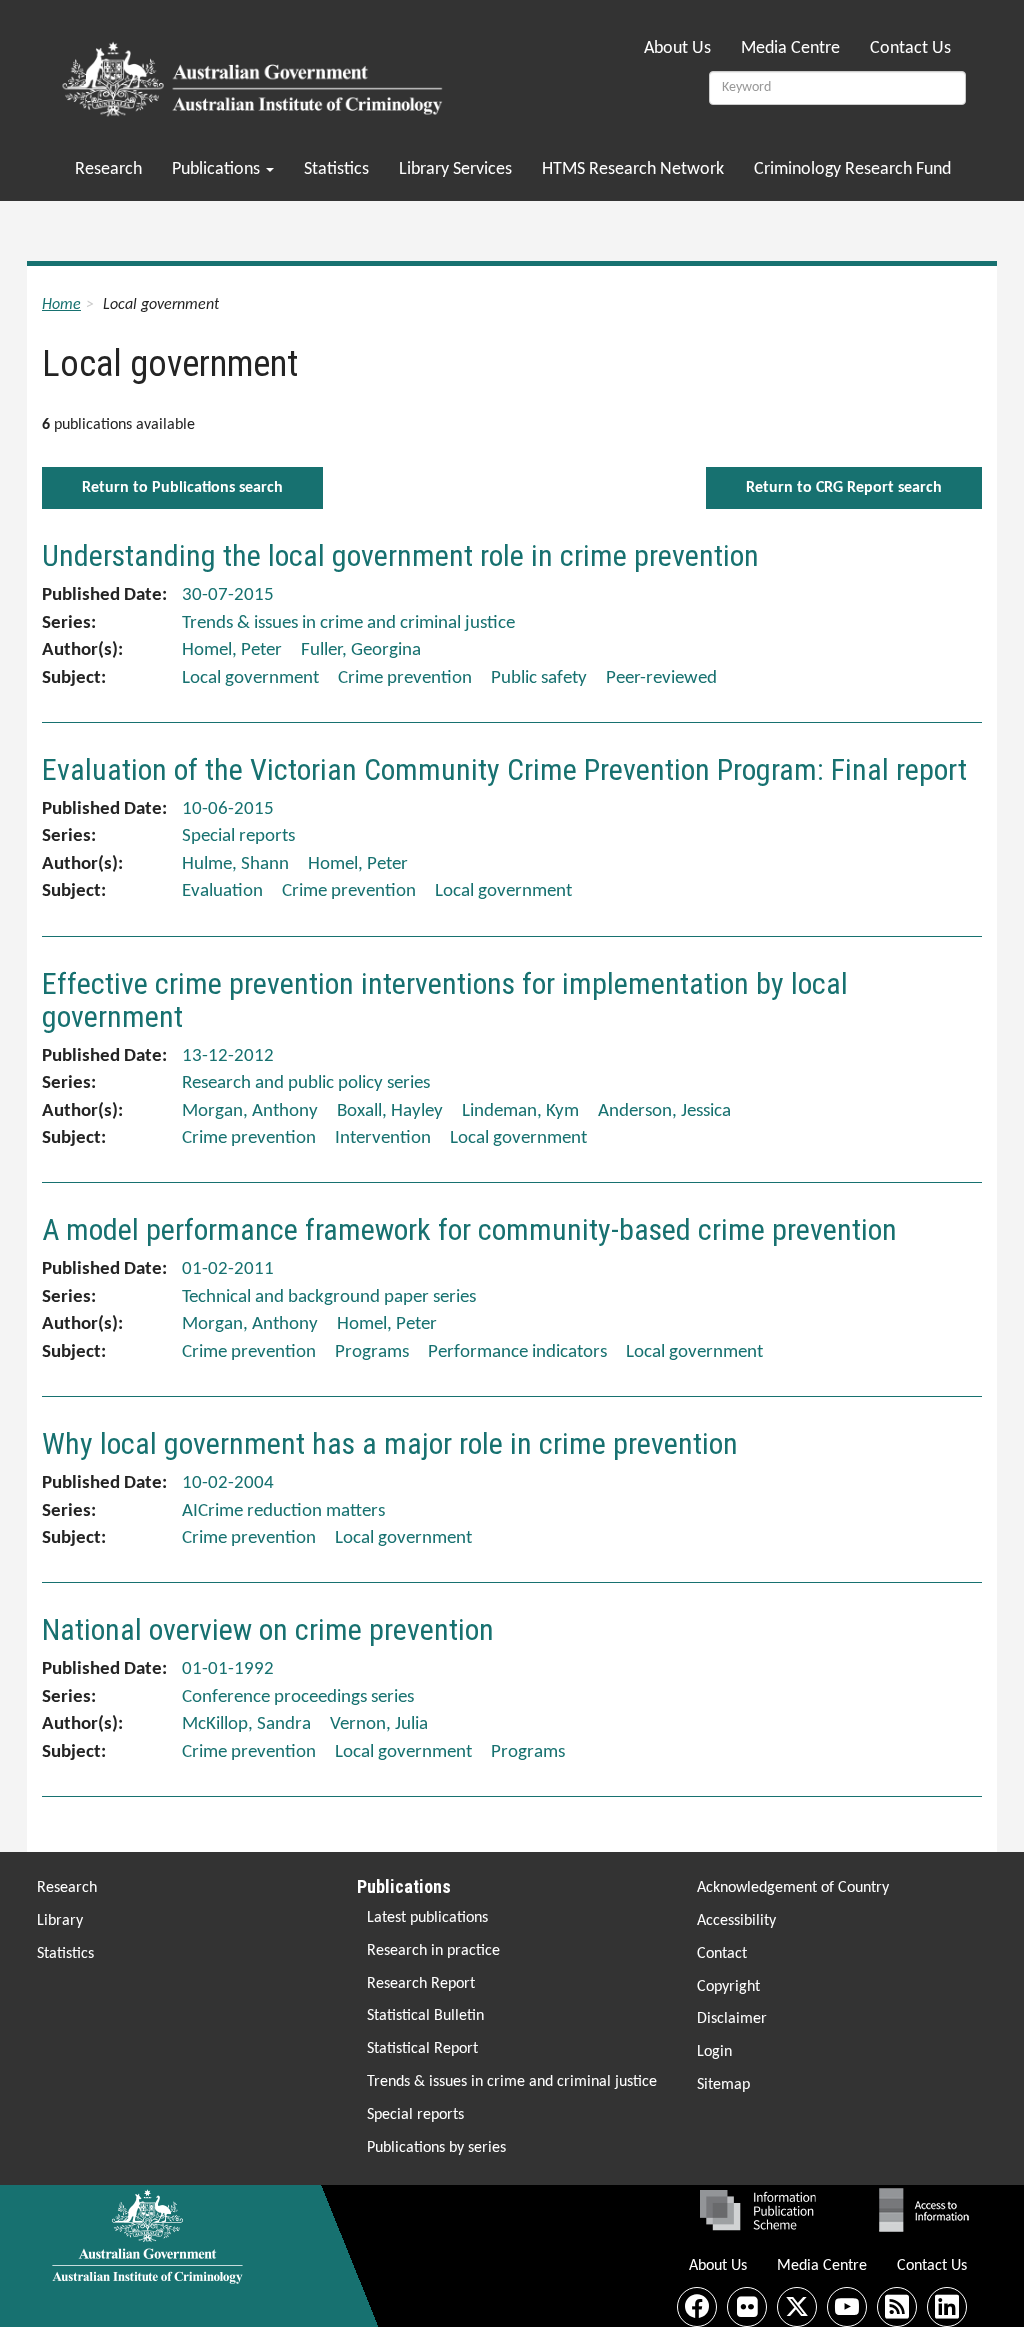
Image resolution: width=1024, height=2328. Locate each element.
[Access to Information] (929, 2210)
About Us (677, 48)
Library (60, 1921)
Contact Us (910, 48)
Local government (250, 678)
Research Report (421, 1984)
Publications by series (436, 2148)
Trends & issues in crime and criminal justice (512, 2082)
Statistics (336, 169)
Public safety (539, 678)
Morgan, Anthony (250, 1111)
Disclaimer (732, 2019)
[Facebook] (697, 2307)
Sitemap (723, 2085)
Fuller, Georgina (361, 650)
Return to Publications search (182, 488)
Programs (372, 1352)
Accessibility (736, 1921)
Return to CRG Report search (844, 488)
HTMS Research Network (633, 169)
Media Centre (790, 48)
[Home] (255, 73)
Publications (218, 169)
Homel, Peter (232, 650)
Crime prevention (405, 678)
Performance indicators (517, 1352)
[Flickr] (747, 2307)
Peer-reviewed (661, 678)
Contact (722, 1954)
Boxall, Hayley (390, 1111)
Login (714, 2052)
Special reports (415, 2115)
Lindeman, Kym (520, 1111)
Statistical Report (422, 2049)
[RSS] (897, 2307)
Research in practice (433, 1951)
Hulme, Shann (235, 864)
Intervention (383, 1138)
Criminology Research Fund (852, 169)
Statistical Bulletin (425, 2016)
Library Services (455, 169)
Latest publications (427, 1918)
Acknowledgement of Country (793, 1888)
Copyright (728, 1987)
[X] (797, 2307)
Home (61, 305)
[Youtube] (847, 2307)
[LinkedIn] (947, 2307)
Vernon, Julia (379, 1724)
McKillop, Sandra (246, 1724)
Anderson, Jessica (664, 1111)
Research (108, 169)
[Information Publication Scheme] (757, 2210)
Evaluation (222, 891)
